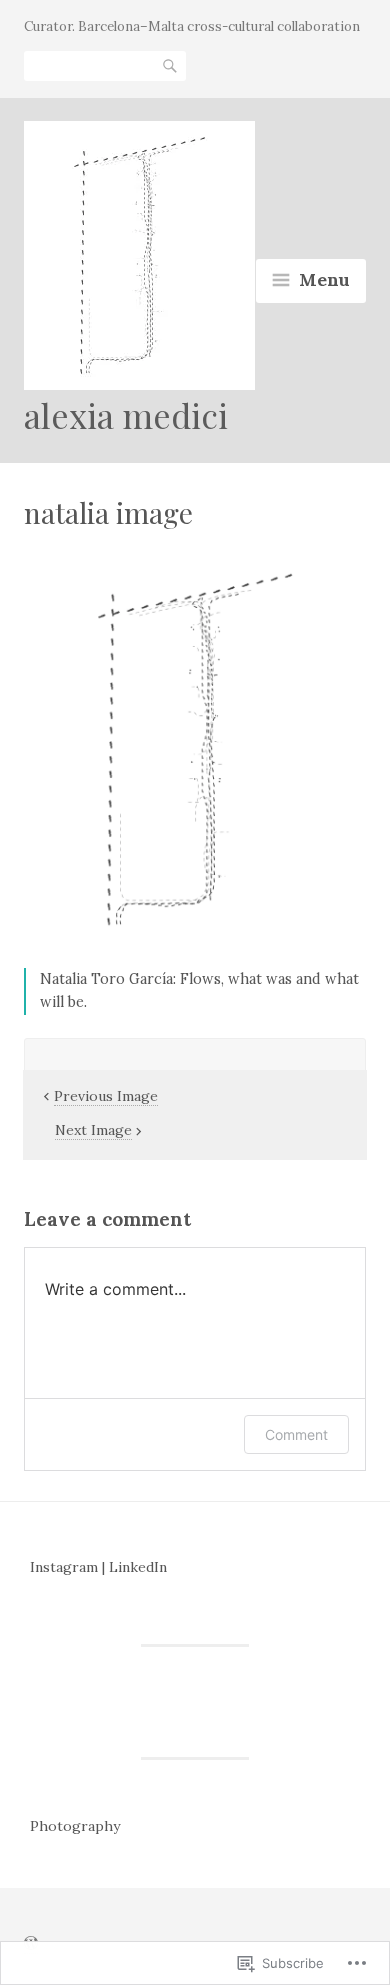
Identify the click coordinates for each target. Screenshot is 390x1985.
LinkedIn (138, 1567)
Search (171, 64)
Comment (296, 1434)
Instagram (64, 1567)
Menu (324, 279)
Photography (75, 1826)
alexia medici (126, 415)
